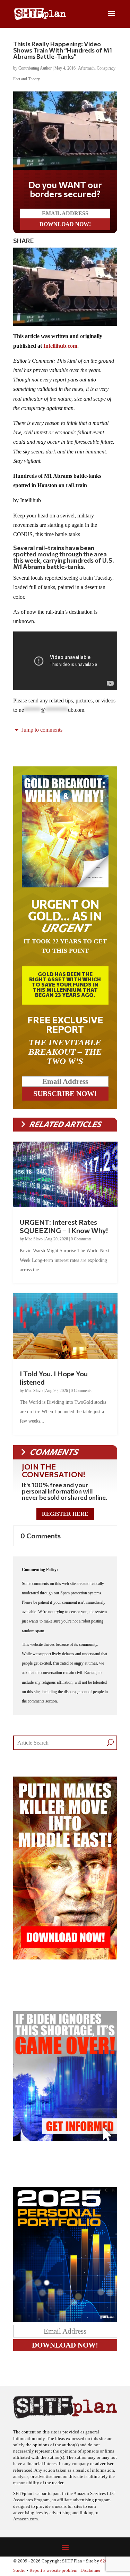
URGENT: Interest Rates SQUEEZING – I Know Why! (64, 1226)
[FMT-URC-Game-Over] (65, 2139)
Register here (65, 1514)
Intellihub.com (60, 346)
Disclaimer (90, 2570)
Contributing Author (35, 68)
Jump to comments (41, 730)
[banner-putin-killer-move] (65, 1958)
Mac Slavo (34, 1239)
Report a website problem (53, 2570)
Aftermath (86, 68)
